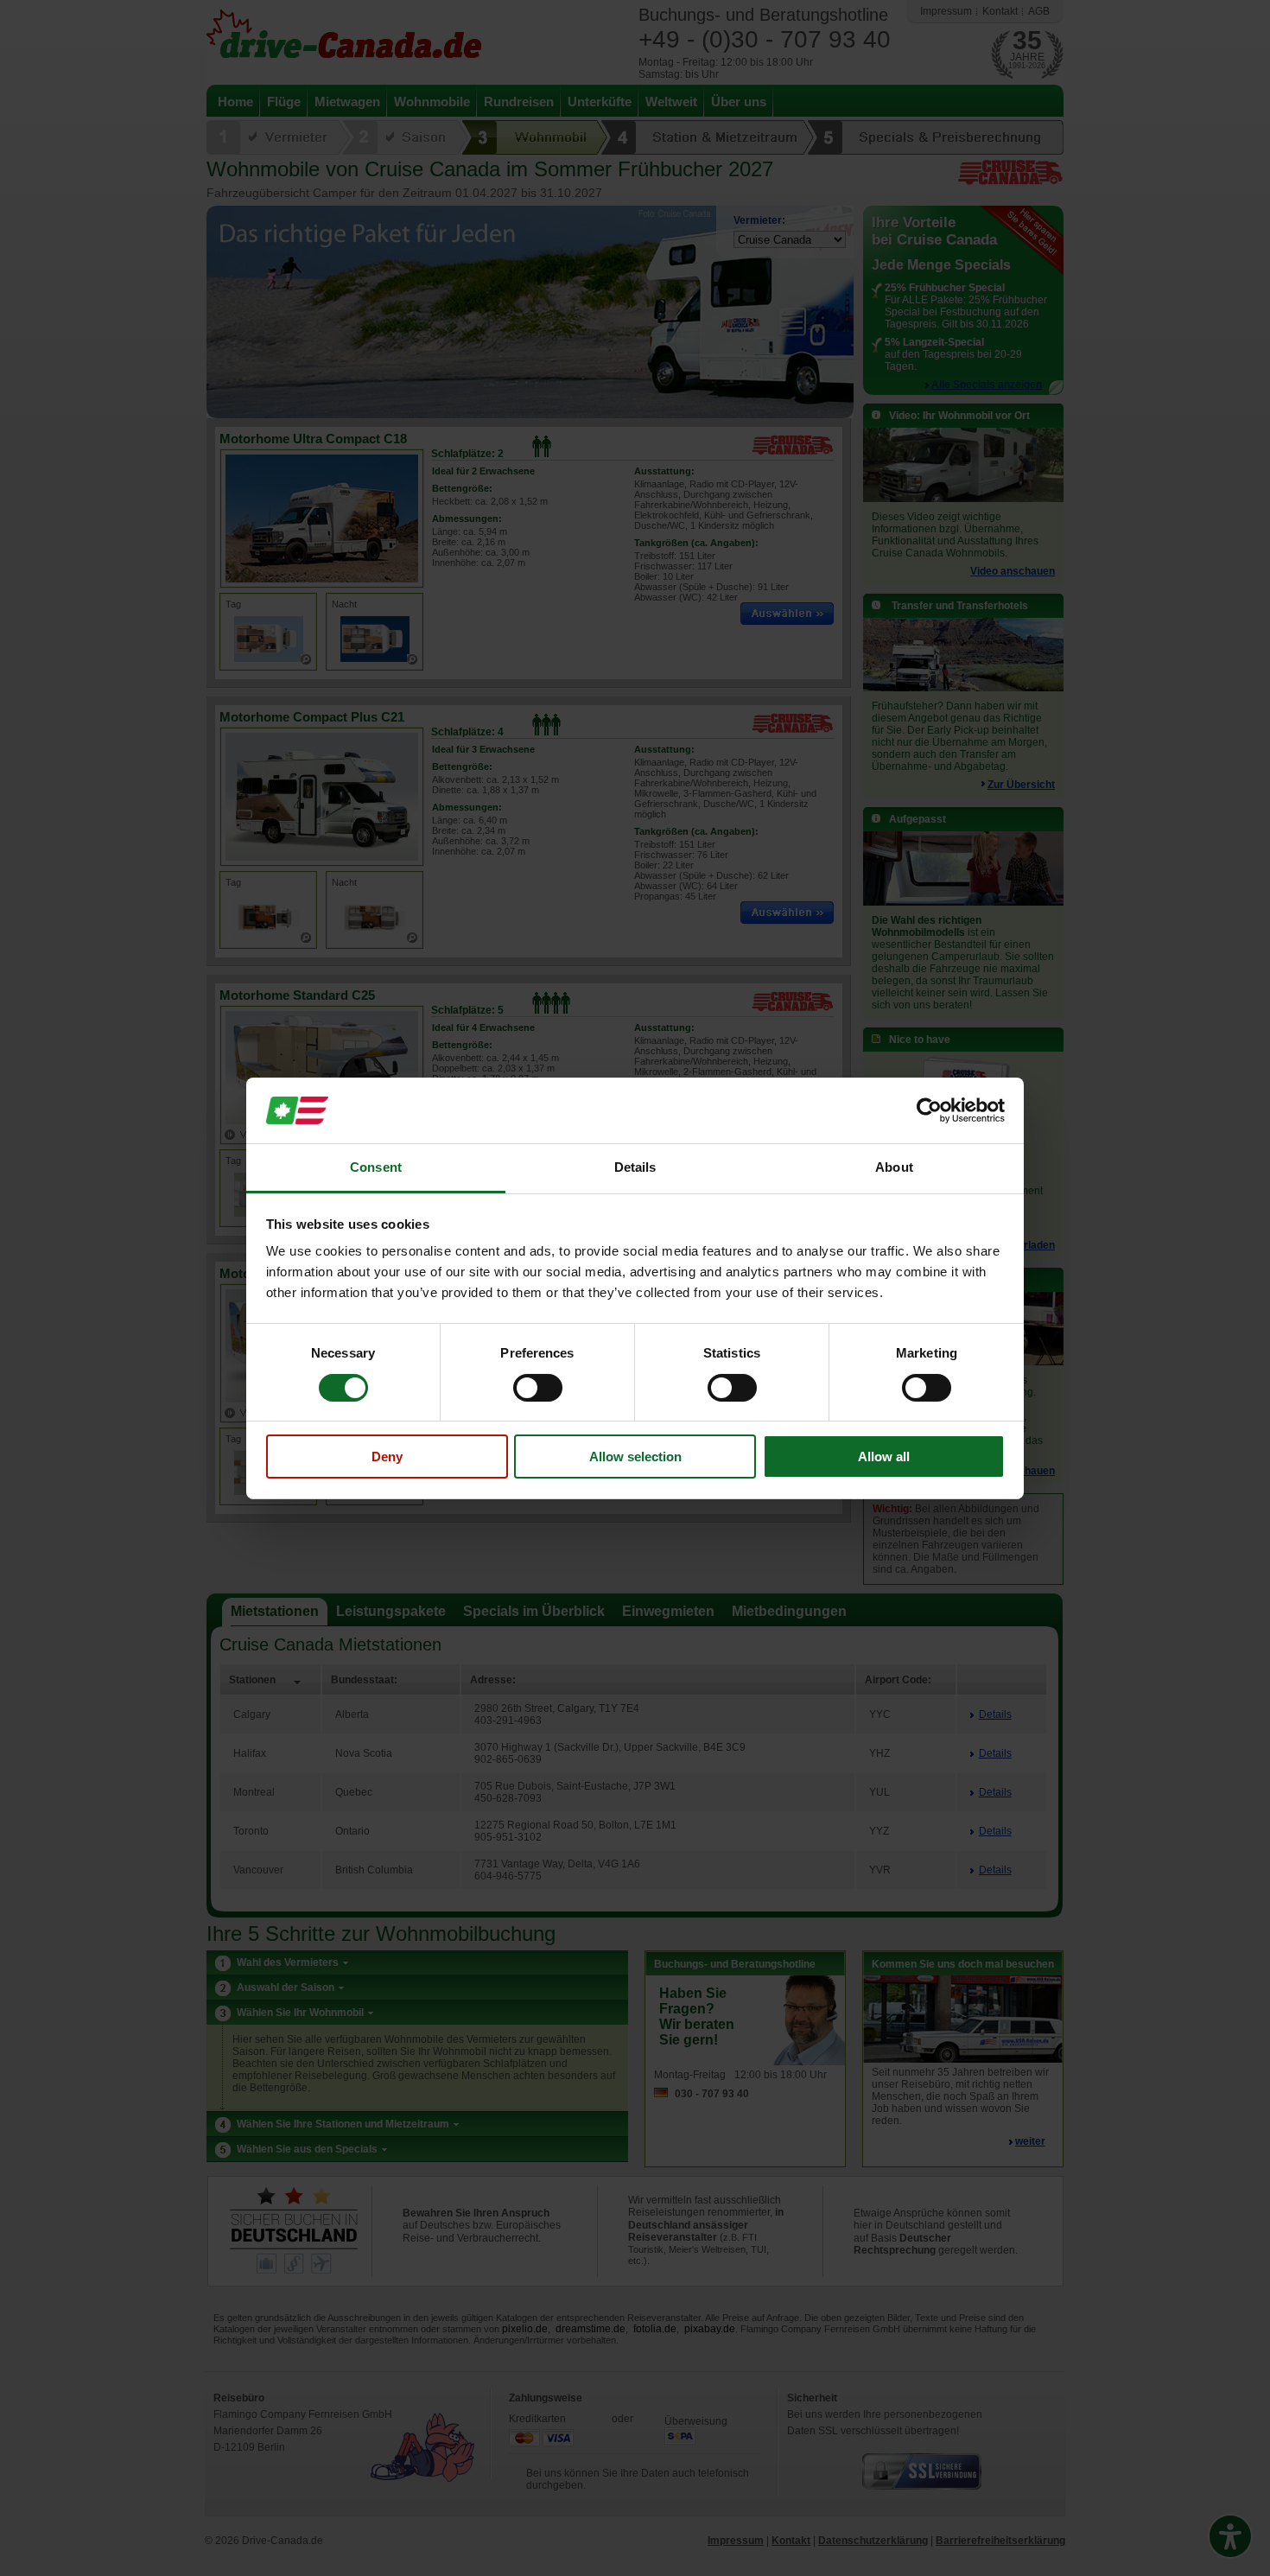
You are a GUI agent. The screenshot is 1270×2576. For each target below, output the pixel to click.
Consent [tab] (376, 1167)
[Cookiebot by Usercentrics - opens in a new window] (929, 1110)
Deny (387, 1457)
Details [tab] (635, 1167)
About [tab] (894, 1167)
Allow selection (635, 1457)
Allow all (884, 1457)
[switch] (538, 1388)
